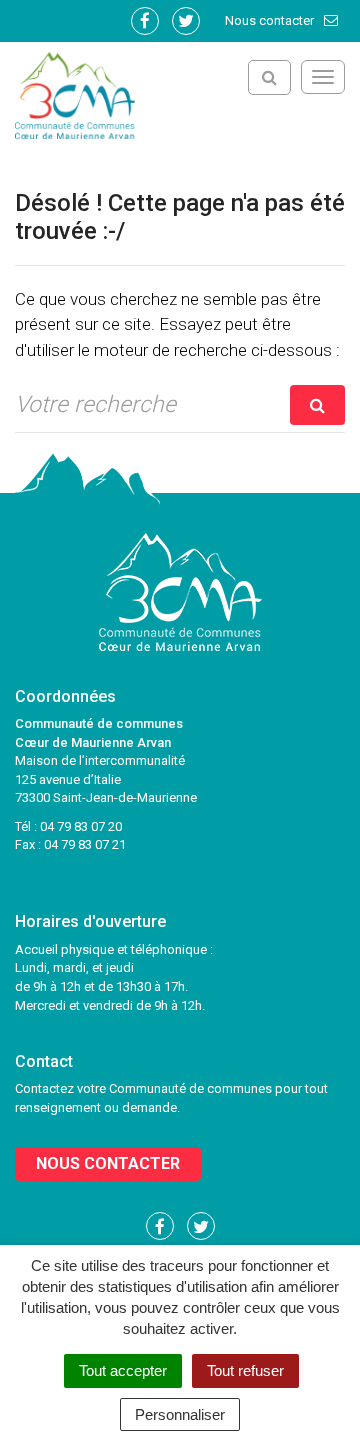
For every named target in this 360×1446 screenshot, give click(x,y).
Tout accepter (123, 1370)
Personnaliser (180, 1414)
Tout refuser (245, 1370)
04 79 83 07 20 (81, 826)
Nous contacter (271, 20)
